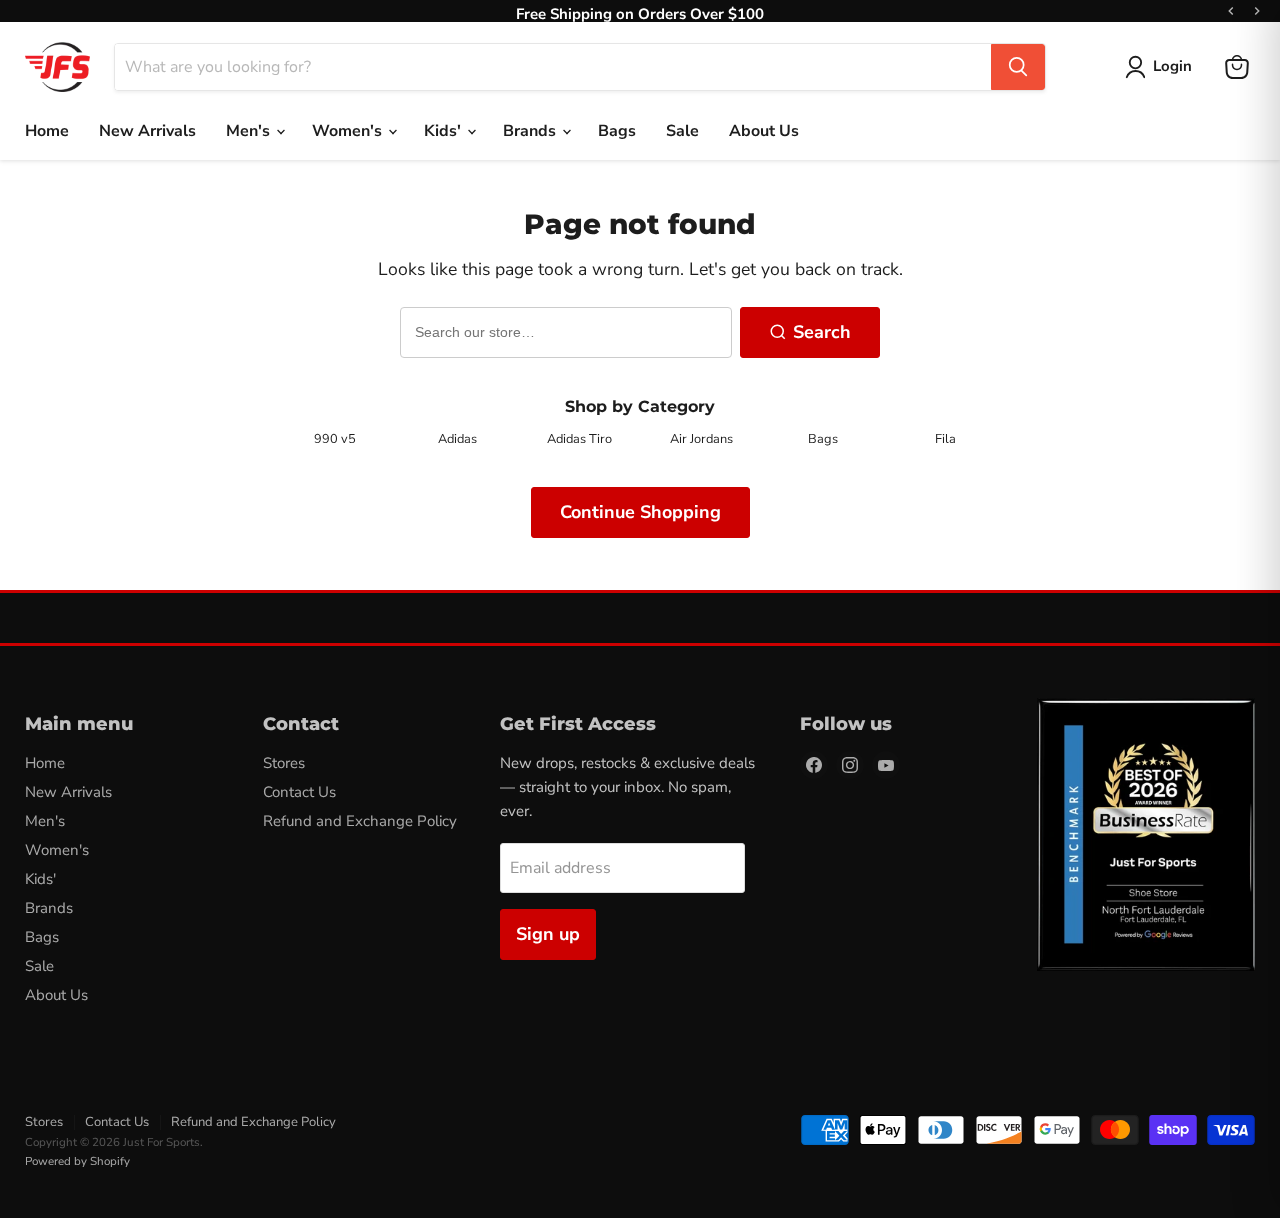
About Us (764, 131)
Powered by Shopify (77, 1161)
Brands (531, 131)
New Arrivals (147, 131)
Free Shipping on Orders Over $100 (640, 11)
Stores (284, 763)
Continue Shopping (640, 512)
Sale (682, 131)
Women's (349, 131)
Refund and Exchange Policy (360, 821)
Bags (617, 131)
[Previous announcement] (1231, 11)
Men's (250, 131)
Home (47, 131)
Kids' (444, 131)
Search (822, 332)
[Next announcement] (1257, 11)
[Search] (1018, 67)
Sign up (548, 934)
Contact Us (299, 792)
